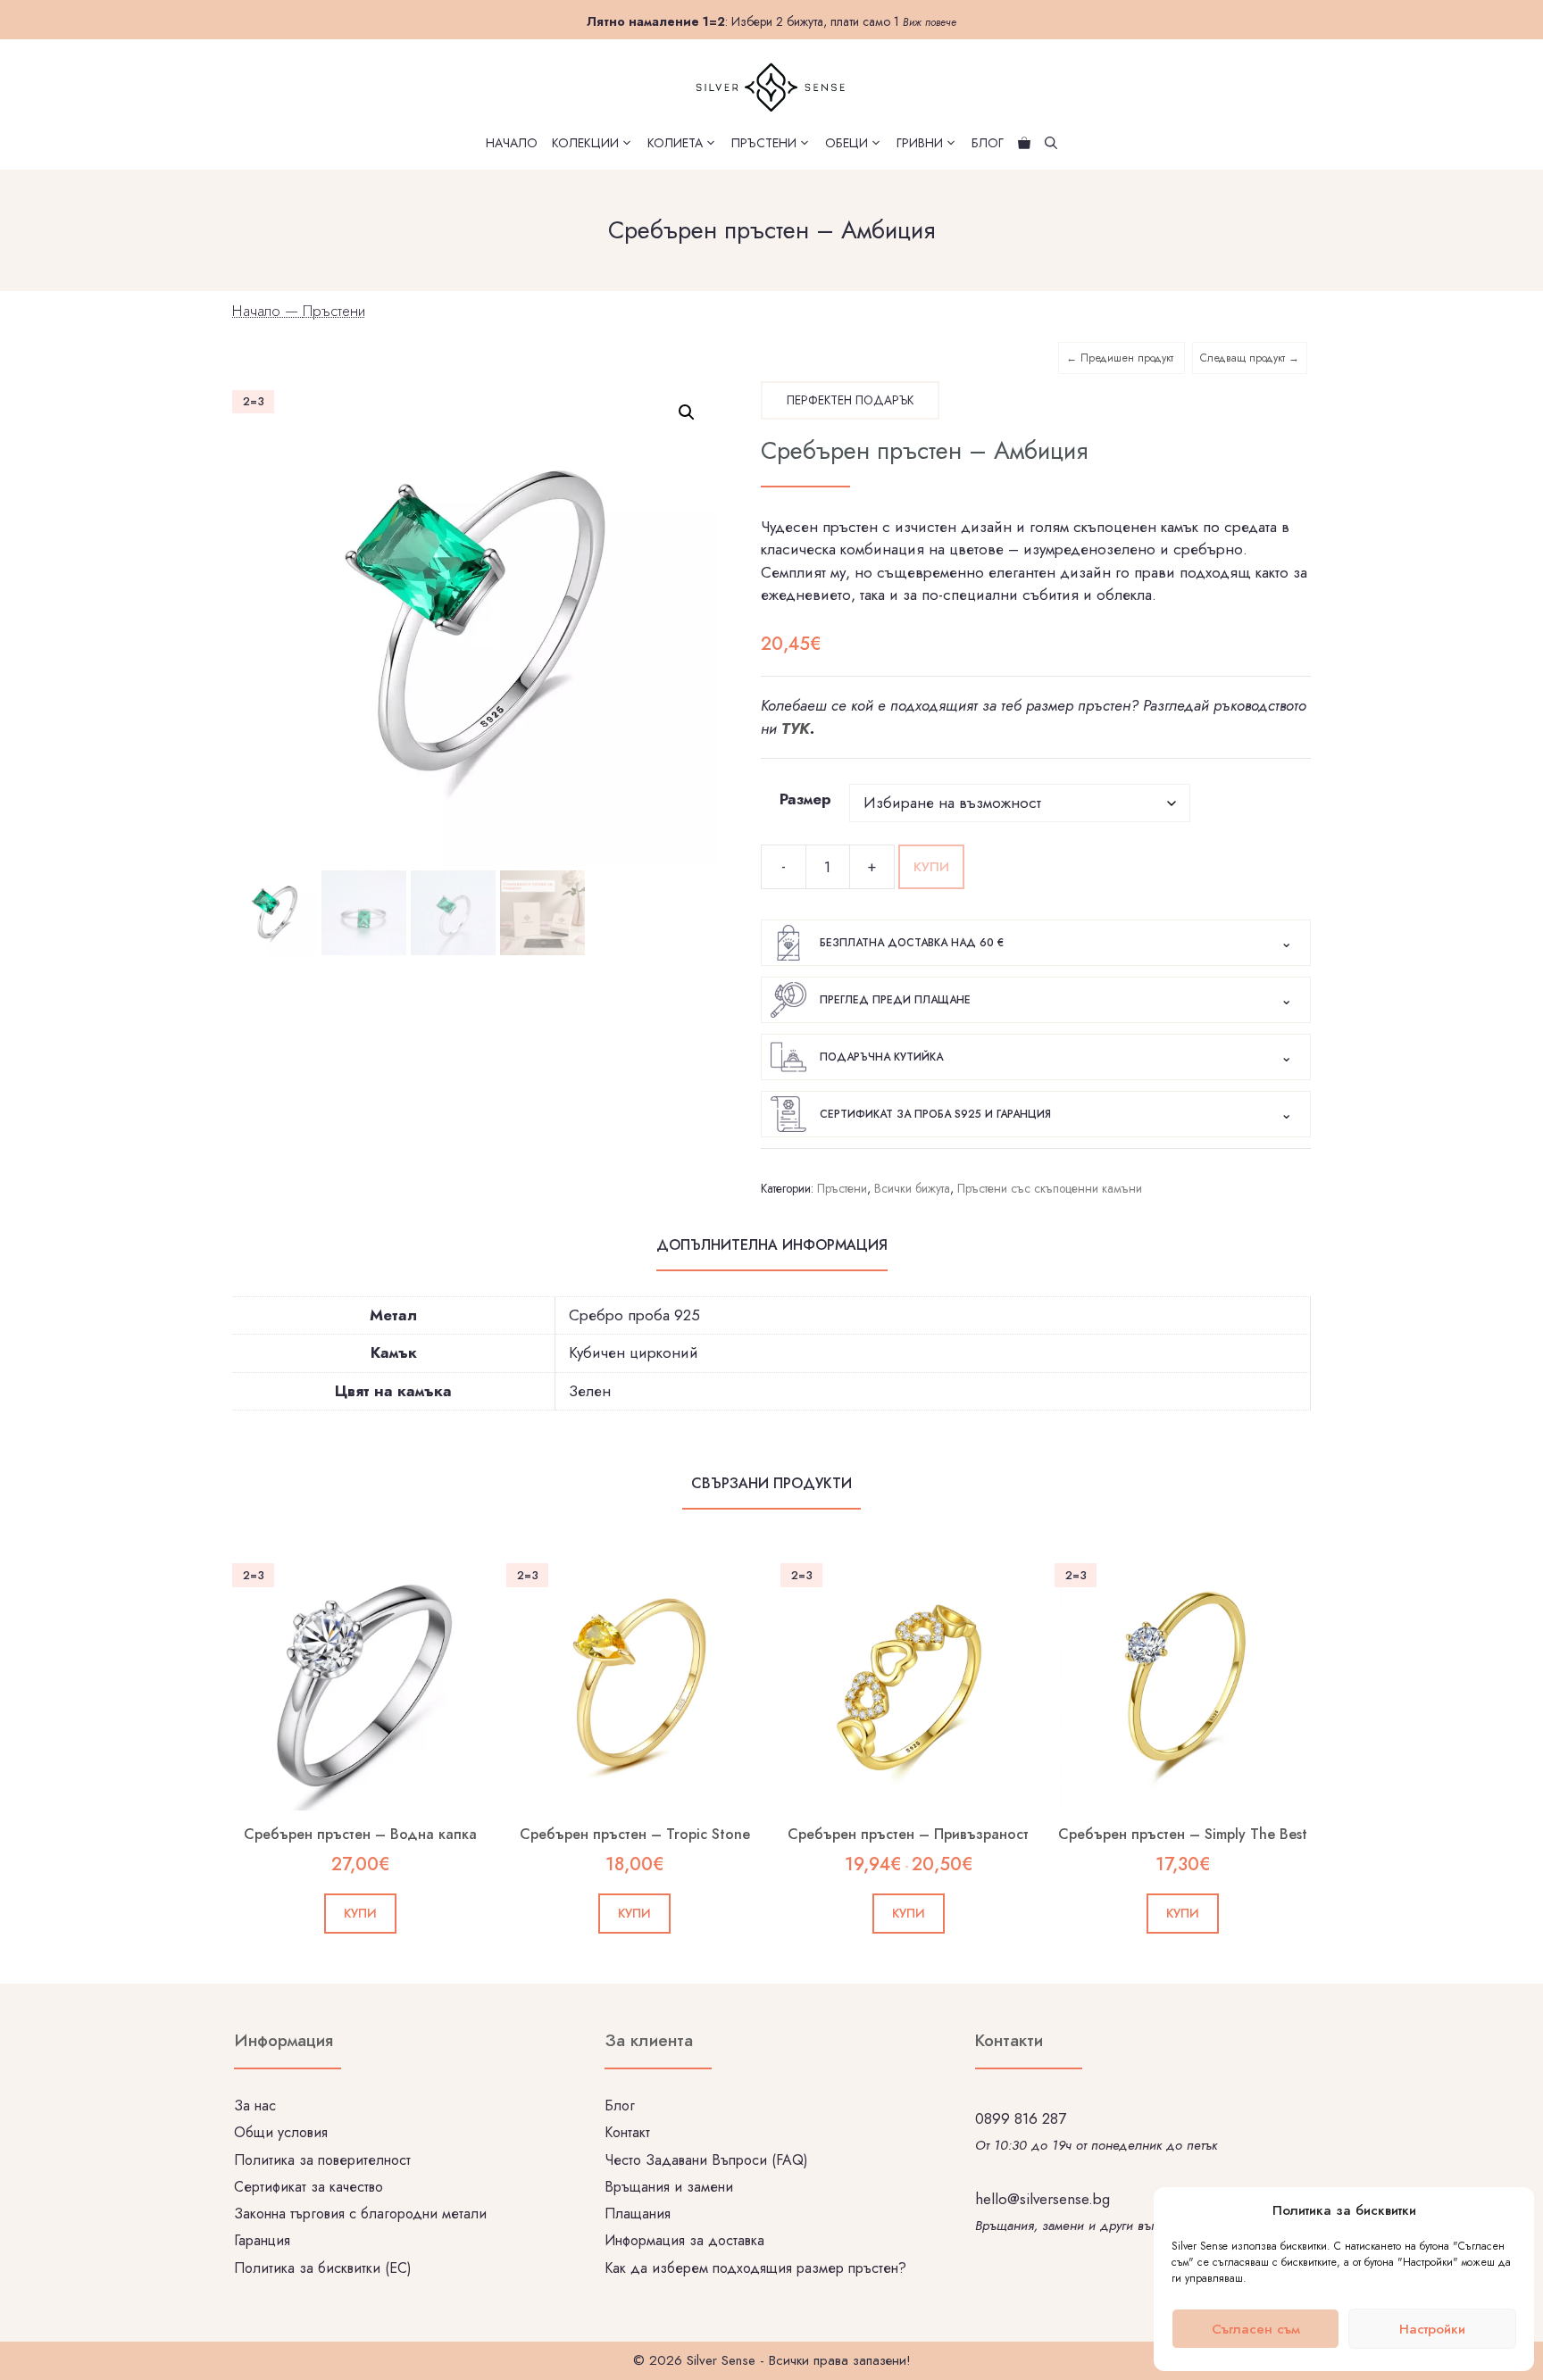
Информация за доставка (684, 2240)
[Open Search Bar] (1051, 143)
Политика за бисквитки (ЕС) (323, 2268)
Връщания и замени (669, 2187)
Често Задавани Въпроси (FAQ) (706, 2160)
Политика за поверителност (322, 2160)
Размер (805, 799)
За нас (255, 2105)
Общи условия (281, 2132)
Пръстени (334, 311)
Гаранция (262, 2240)
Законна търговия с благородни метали (360, 2214)
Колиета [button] (675, 143)
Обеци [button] (847, 143)
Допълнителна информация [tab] (772, 1245)
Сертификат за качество (309, 2187)
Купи (931, 867)
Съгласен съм (1256, 2329)
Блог (988, 143)
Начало (512, 143)
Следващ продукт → (1250, 358)
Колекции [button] (585, 143)
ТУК (796, 728)
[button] (687, 412)
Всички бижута (912, 1188)
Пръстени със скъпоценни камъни (1050, 1188)
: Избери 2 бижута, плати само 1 (771, 21)
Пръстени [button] (764, 143)
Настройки (1432, 2329)
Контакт (627, 2132)
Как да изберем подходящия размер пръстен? (755, 2268)
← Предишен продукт (1122, 358)
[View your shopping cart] (1024, 143)
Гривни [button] (920, 143)
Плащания (638, 2214)
